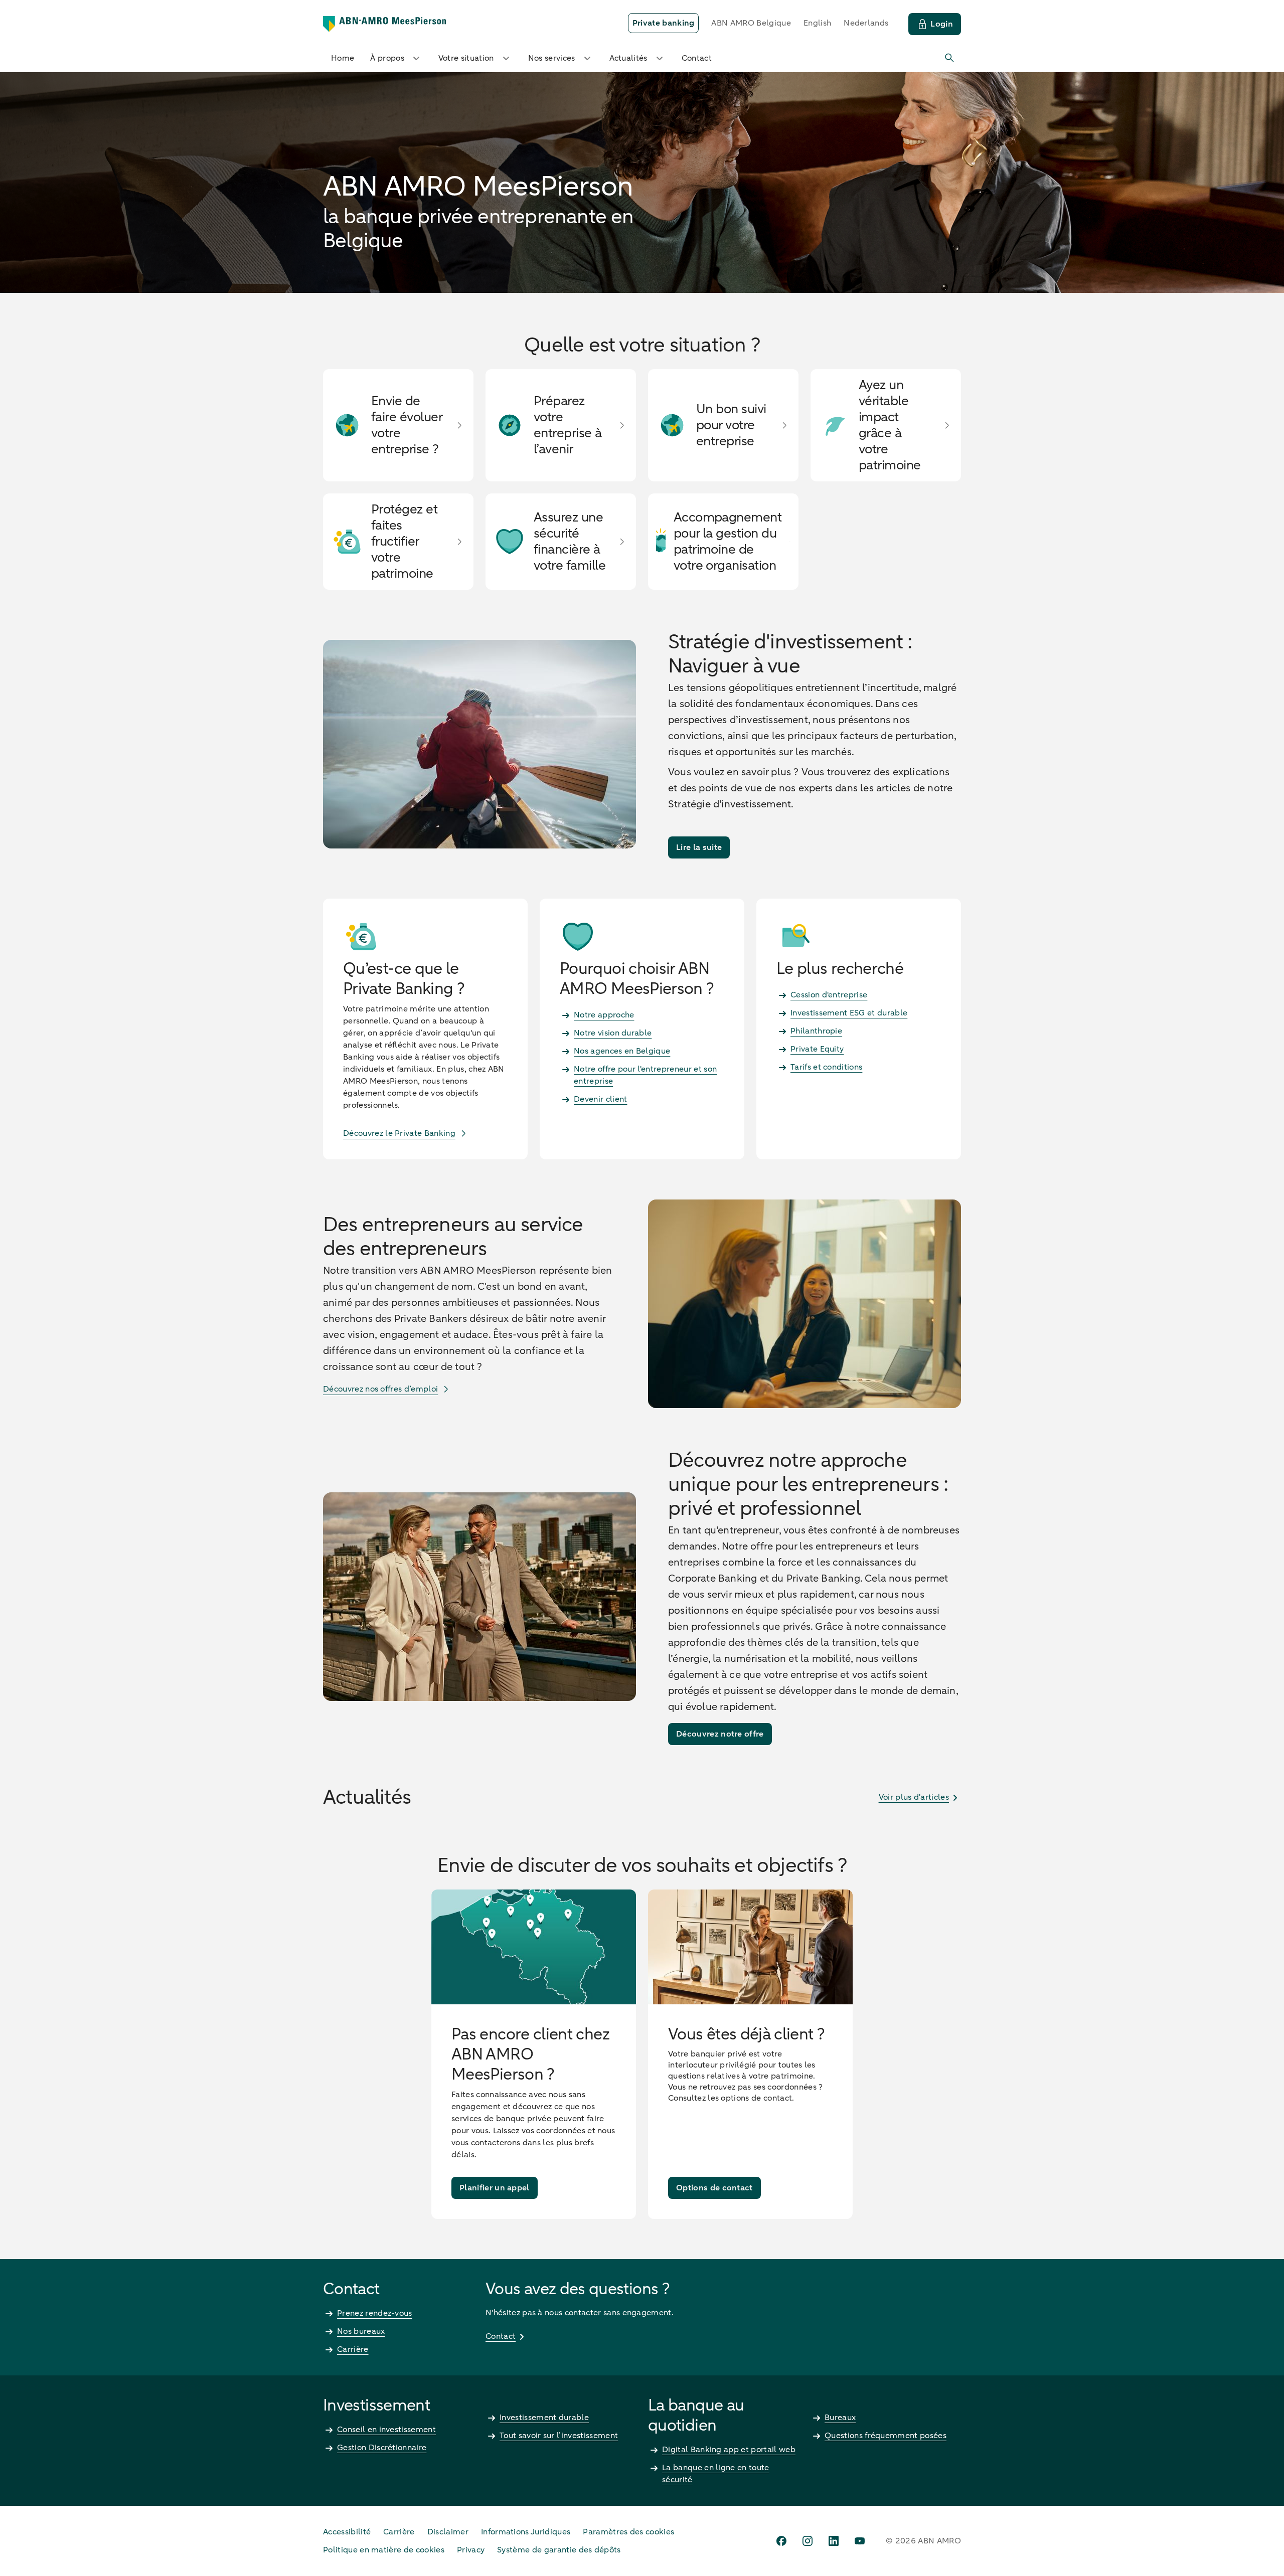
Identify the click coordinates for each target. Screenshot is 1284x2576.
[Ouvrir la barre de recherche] (950, 58)
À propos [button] (387, 58)
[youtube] (860, 2541)
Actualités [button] (628, 58)
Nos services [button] (552, 58)
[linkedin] (834, 2541)
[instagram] (808, 2541)
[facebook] (781, 2541)
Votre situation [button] (466, 58)
